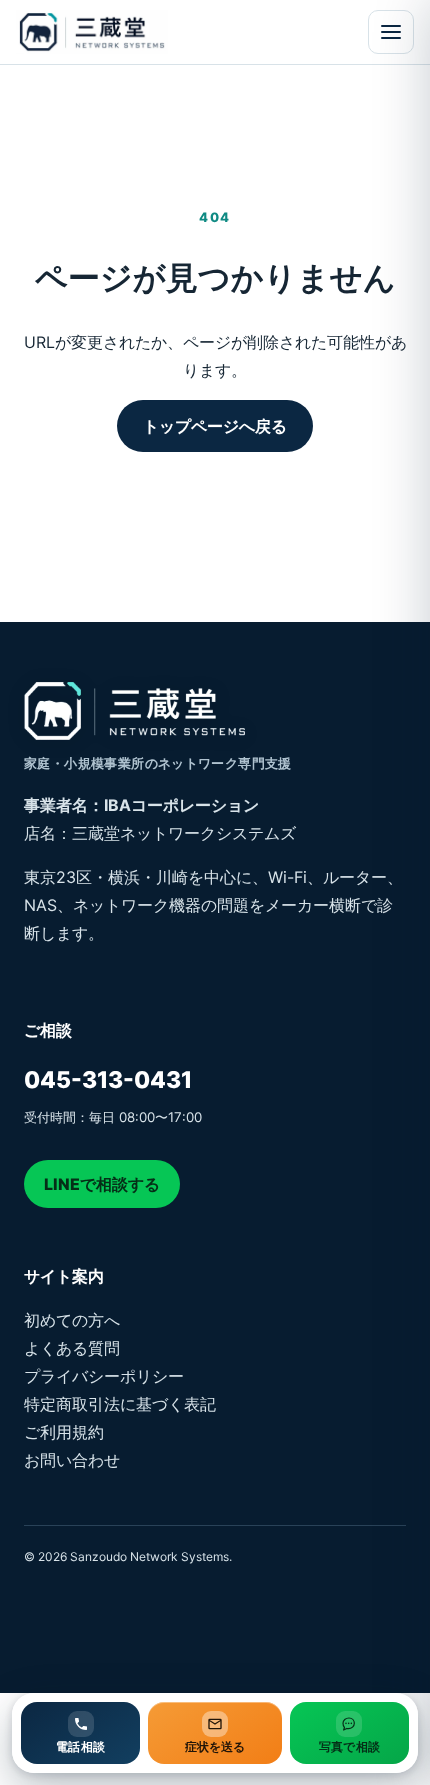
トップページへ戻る (215, 426)
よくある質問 (72, 1348)
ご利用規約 (64, 1432)
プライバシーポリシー (104, 1376)
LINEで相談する (102, 1184)
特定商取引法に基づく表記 (120, 1404)
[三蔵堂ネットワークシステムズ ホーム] (126, 32)
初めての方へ (72, 1320)
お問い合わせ (72, 1460)
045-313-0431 (108, 1080)
